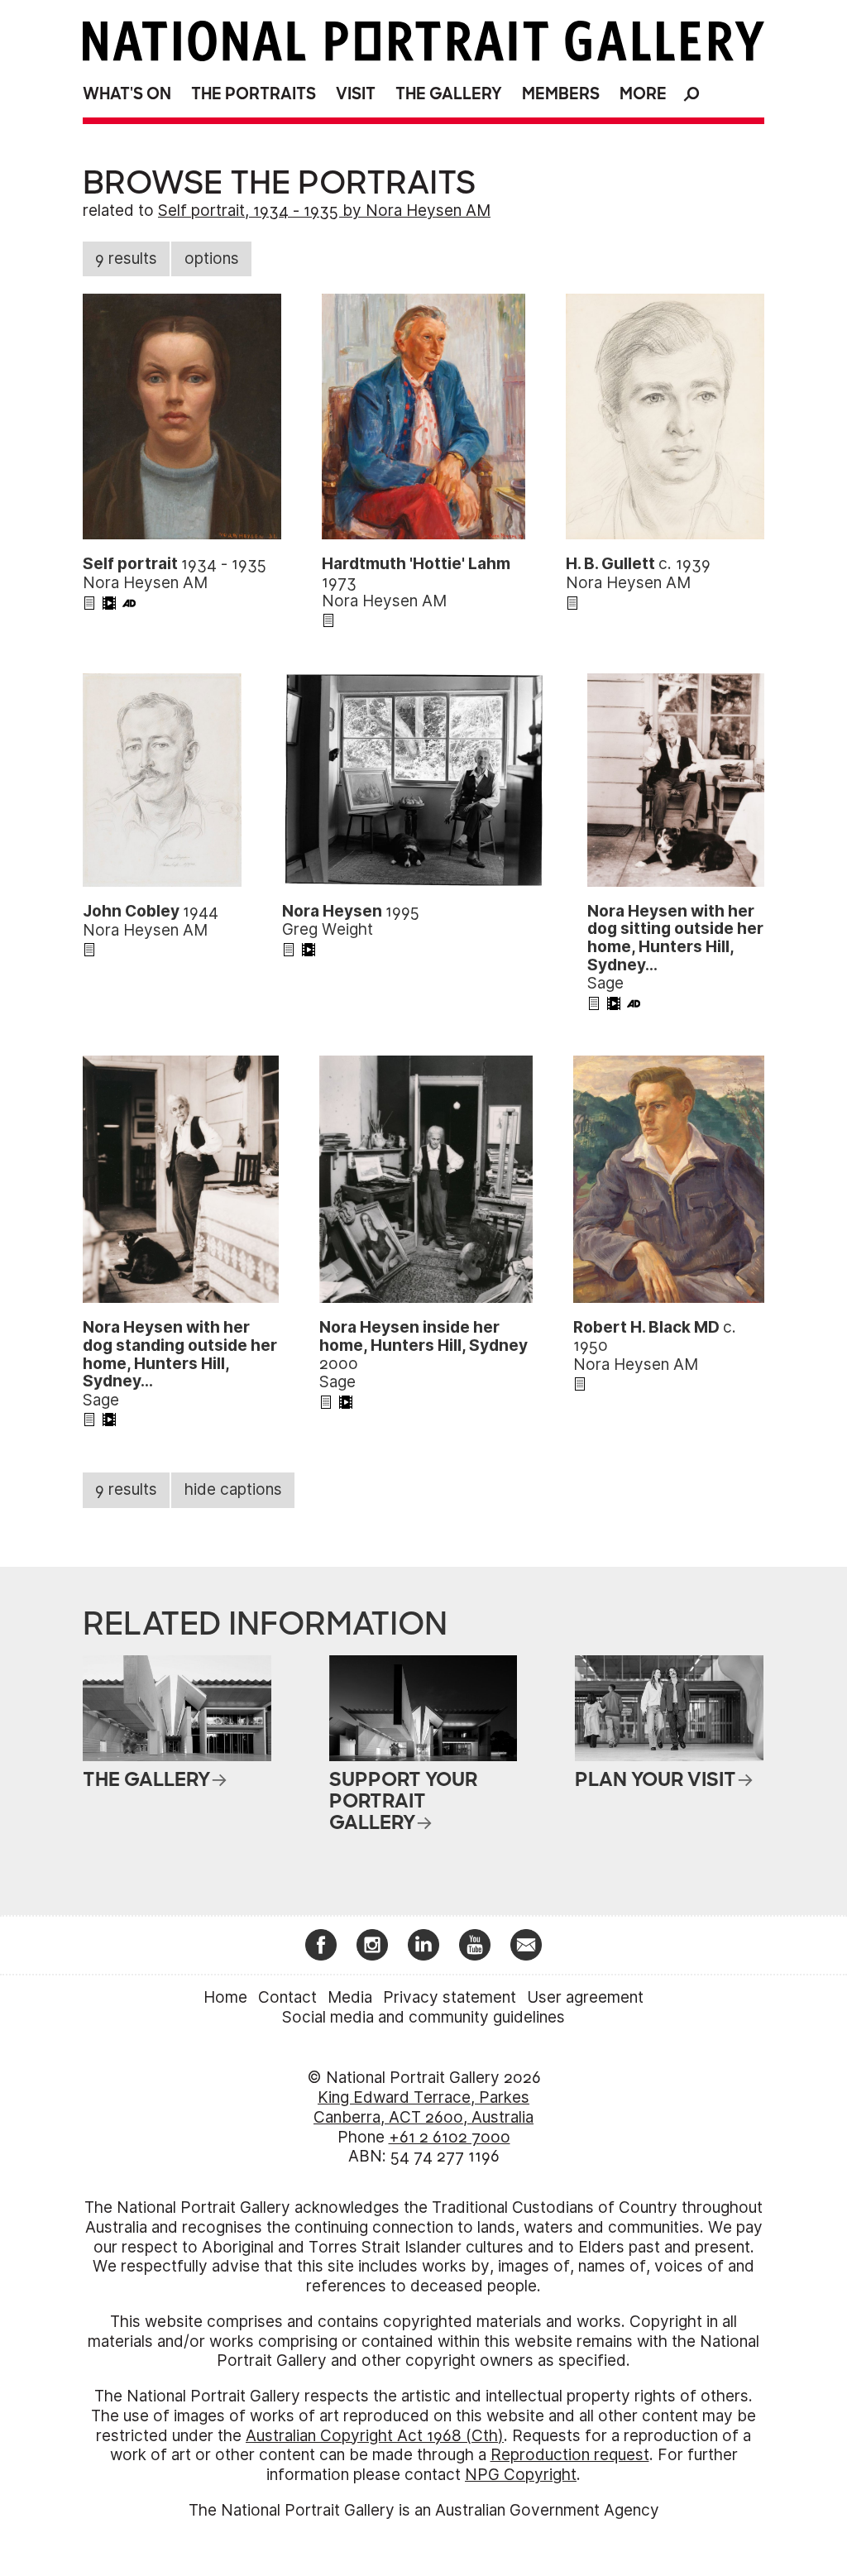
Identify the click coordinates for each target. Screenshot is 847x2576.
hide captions (233, 1489)
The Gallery (449, 94)
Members (561, 94)
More (643, 94)
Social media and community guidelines (423, 2017)
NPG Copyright (521, 2475)
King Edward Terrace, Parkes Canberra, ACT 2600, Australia (423, 2107)
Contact (287, 1997)
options (212, 259)
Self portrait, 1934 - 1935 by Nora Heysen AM (324, 211)
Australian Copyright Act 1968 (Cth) (375, 2436)
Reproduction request (570, 2455)
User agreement (585, 1997)
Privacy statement (450, 1997)
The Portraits (254, 94)
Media (350, 1997)
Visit (356, 94)
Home (225, 1997)
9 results (126, 259)
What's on (127, 94)
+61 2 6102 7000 (450, 2137)
